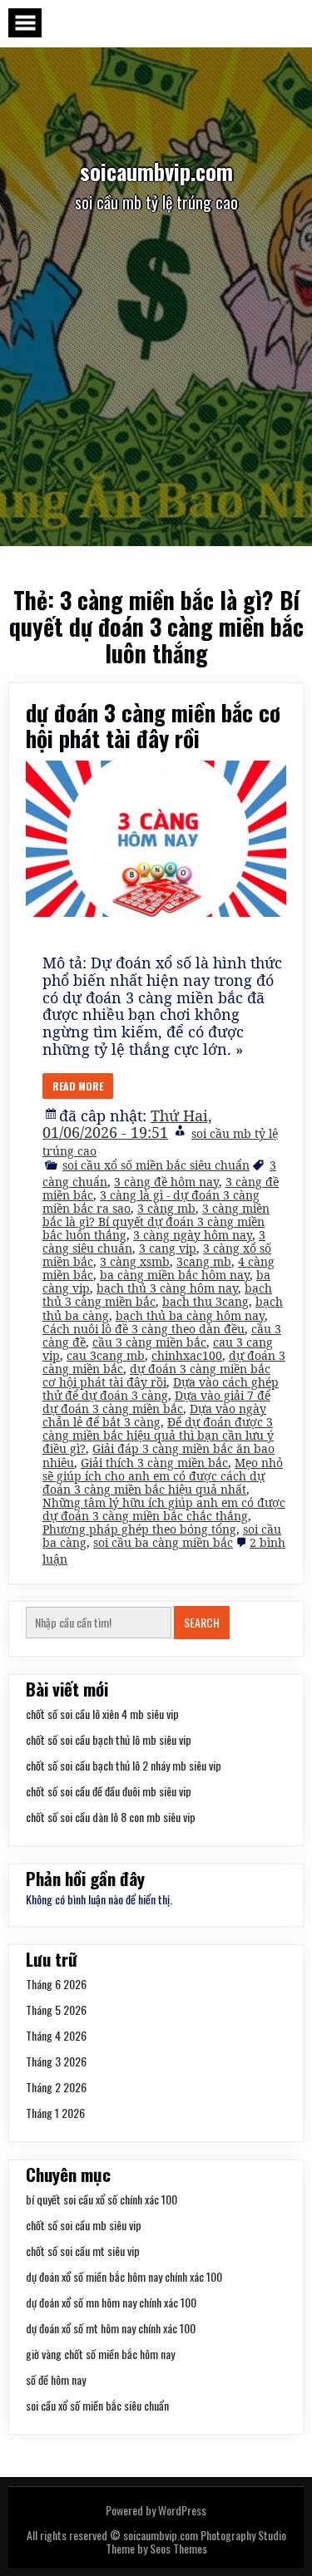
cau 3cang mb (106, 1355)
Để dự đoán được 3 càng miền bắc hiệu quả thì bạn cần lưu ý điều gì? (158, 1435)
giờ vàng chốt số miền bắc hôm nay (100, 2354)
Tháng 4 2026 (56, 2035)
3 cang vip (168, 1248)
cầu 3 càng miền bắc (149, 1342)
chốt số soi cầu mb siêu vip (84, 2225)
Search (202, 1622)
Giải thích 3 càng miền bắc (154, 1463)
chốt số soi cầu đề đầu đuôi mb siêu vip (109, 1791)
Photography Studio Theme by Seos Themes (196, 2542)
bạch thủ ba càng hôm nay (190, 1315)
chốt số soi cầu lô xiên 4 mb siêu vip (102, 1714)
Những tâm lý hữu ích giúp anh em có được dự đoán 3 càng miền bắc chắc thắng (164, 1509)
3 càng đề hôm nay (166, 1182)
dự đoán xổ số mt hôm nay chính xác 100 (111, 2328)
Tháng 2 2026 (56, 2087)
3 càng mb (166, 1208)
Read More (78, 1086)
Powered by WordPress (156, 2510)
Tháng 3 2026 (56, 2061)
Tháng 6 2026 (56, 1984)
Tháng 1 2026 (55, 2113)
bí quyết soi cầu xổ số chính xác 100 (102, 2199)
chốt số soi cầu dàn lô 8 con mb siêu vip (111, 1817)
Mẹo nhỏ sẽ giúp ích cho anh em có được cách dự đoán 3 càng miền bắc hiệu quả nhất (163, 1476)
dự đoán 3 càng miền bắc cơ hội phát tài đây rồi (153, 725)
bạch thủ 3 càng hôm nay (167, 1288)
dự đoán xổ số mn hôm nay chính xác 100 (111, 2302)
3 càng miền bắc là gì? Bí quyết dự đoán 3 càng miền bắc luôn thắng (156, 1222)
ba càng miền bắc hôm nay (175, 1275)
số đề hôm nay (56, 2379)
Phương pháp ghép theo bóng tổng (139, 1529)
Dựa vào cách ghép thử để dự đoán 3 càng (161, 1389)
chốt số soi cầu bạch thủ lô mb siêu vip (109, 1739)
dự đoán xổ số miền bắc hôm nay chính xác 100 (124, 2276)
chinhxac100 (187, 1355)
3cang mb (204, 1261)
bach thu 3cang (206, 1301)
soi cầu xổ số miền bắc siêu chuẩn (156, 1165)
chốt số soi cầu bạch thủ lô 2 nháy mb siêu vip (124, 1765)
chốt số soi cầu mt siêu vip (83, 2251)
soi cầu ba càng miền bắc (163, 1542)
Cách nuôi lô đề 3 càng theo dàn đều (144, 1329)
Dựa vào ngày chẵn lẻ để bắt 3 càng (154, 1415)
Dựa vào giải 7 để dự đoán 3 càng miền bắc (156, 1402)
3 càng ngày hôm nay (193, 1235)
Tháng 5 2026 (56, 2010)
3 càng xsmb (135, 1261)
